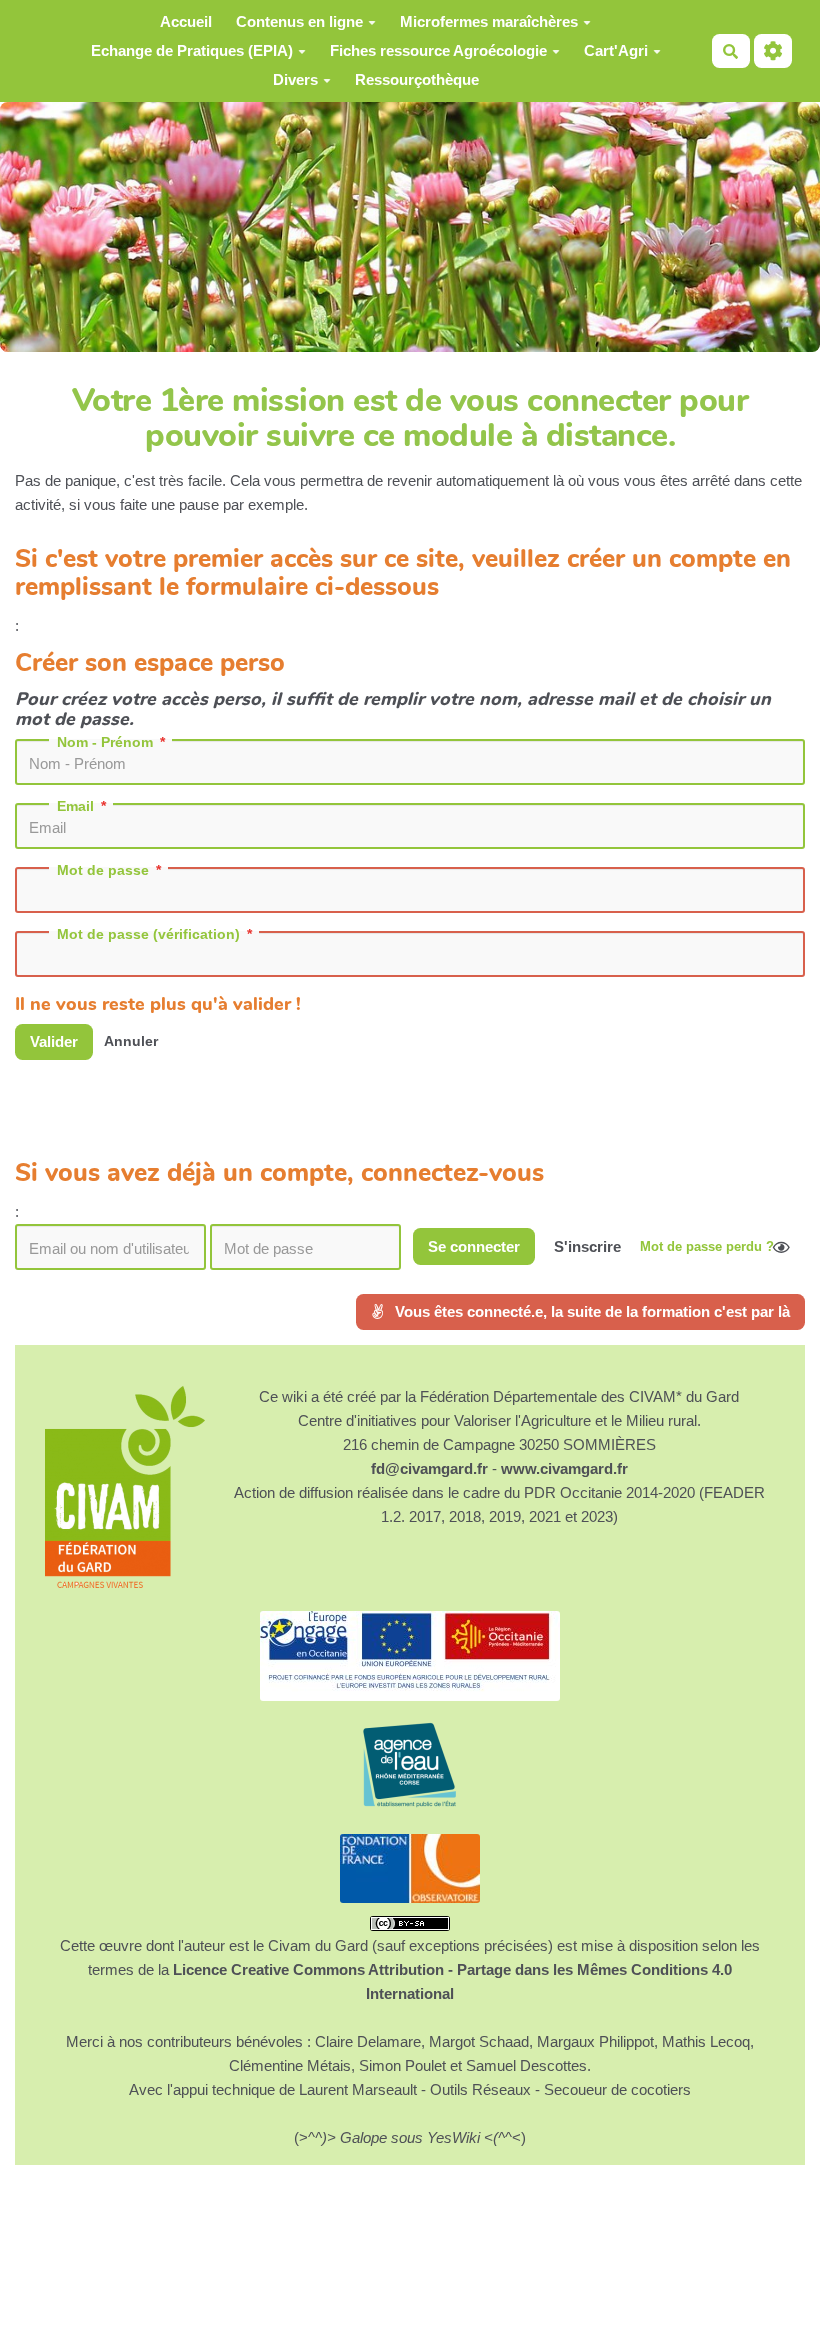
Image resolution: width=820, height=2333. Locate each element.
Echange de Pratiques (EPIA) (192, 50)
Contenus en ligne (299, 21)
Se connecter (474, 1246)
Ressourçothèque (417, 79)
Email (75, 806)
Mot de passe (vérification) (148, 934)
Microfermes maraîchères (489, 21)
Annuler (131, 1041)
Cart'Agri (616, 50)
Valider (54, 1041)
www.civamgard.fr (564, 1468)
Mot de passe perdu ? (707, 1246)
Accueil (186, 21)
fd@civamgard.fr (429, 1468)
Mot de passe (103, 870)
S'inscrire (587, 1246)
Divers (295, 79)
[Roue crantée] (773, 51)
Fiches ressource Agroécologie (438, 50)
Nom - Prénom (105, 742)
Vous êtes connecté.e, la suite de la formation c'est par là (590, 1311)
